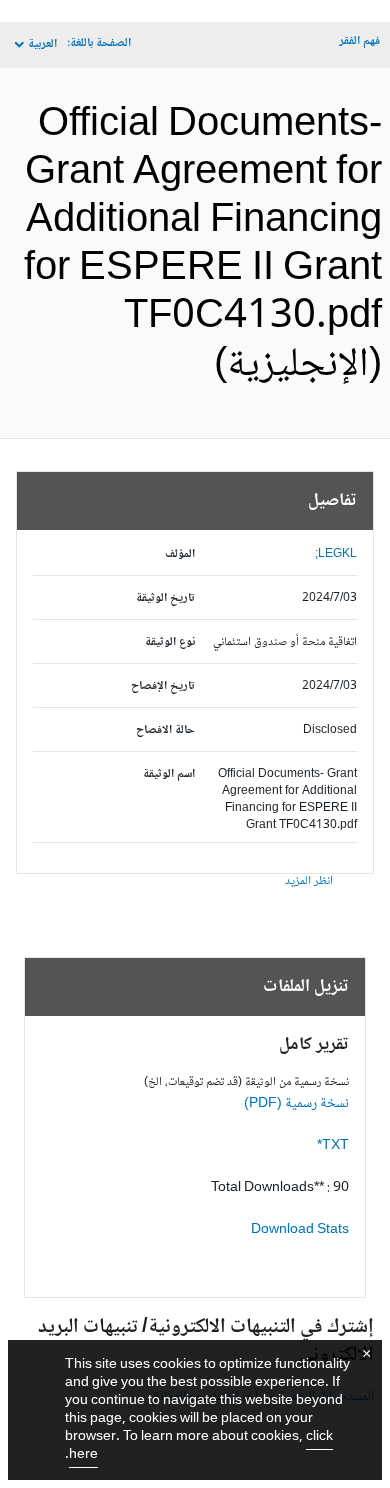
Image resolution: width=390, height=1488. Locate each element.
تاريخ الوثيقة (165, 598)
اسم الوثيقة (169, 774)
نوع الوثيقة (170, 642)
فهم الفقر (359, 41)
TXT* (333, 1146)
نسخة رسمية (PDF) (296, 1104)
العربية (42, 44)
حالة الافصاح (165, 730)
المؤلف (180, 554)
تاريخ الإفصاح (163, 686)
